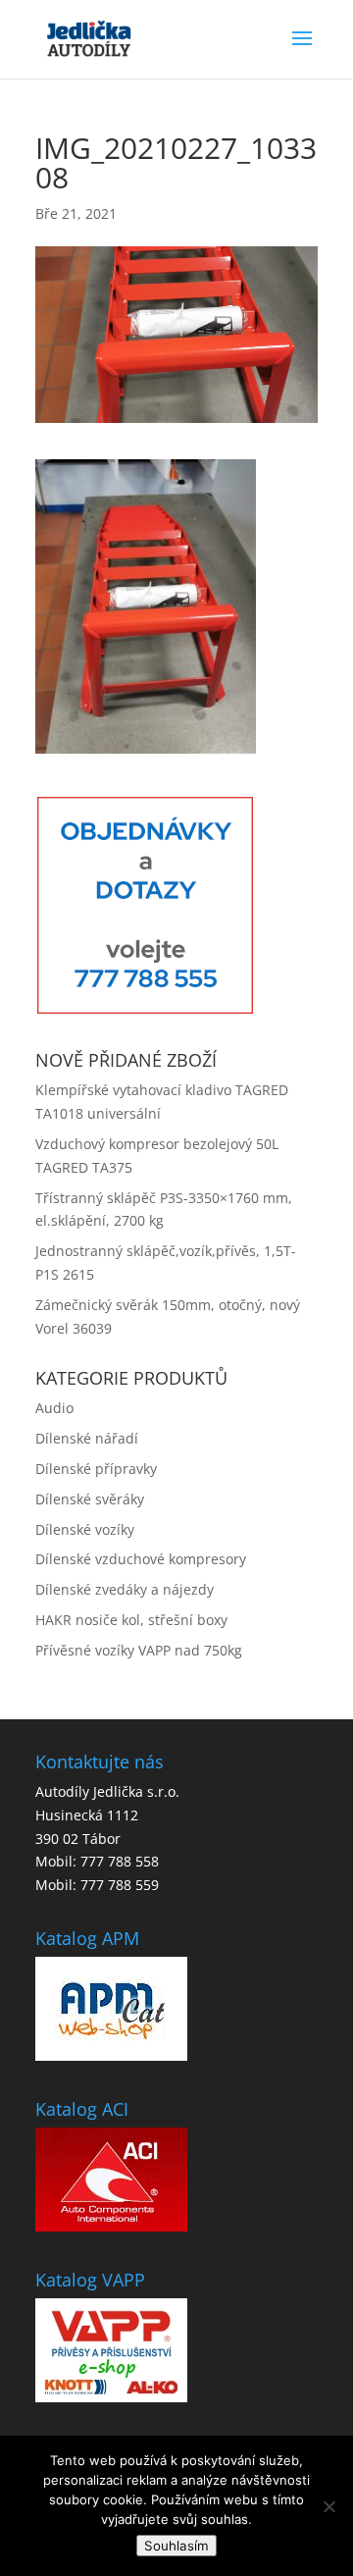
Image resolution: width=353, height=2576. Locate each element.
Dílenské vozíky (85, 1529)
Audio (54, 1408)
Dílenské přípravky (96, 1469)
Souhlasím (176, 2546)
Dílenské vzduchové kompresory (141, 1559)
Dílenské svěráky (90, 1499)
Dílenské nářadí (87, 1438)
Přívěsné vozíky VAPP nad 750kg (139, 1650)
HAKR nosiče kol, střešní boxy (131, 1620)
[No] (328, 2506)
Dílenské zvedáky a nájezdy (125, 1589)
